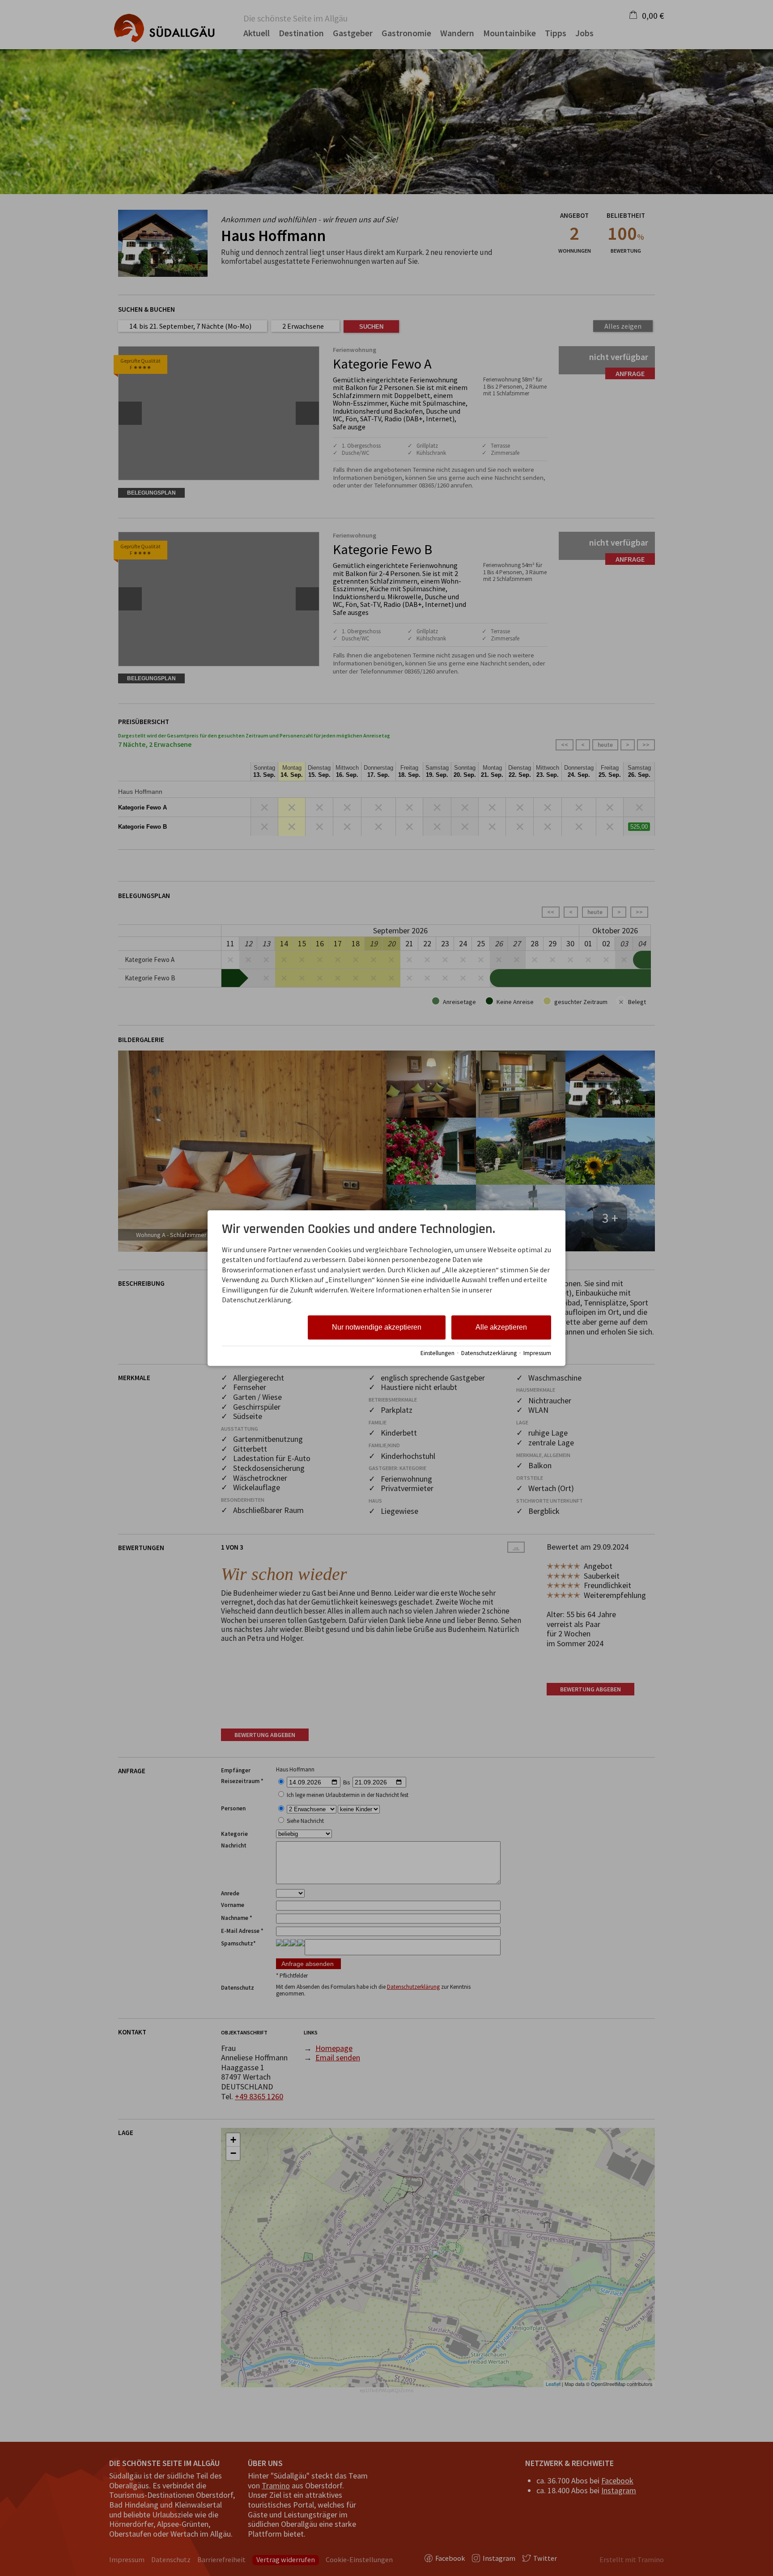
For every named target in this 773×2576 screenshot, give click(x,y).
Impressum (537, 1353)
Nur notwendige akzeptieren (377, 1328)
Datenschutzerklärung (489, 1353)
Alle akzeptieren (501, 1328)
